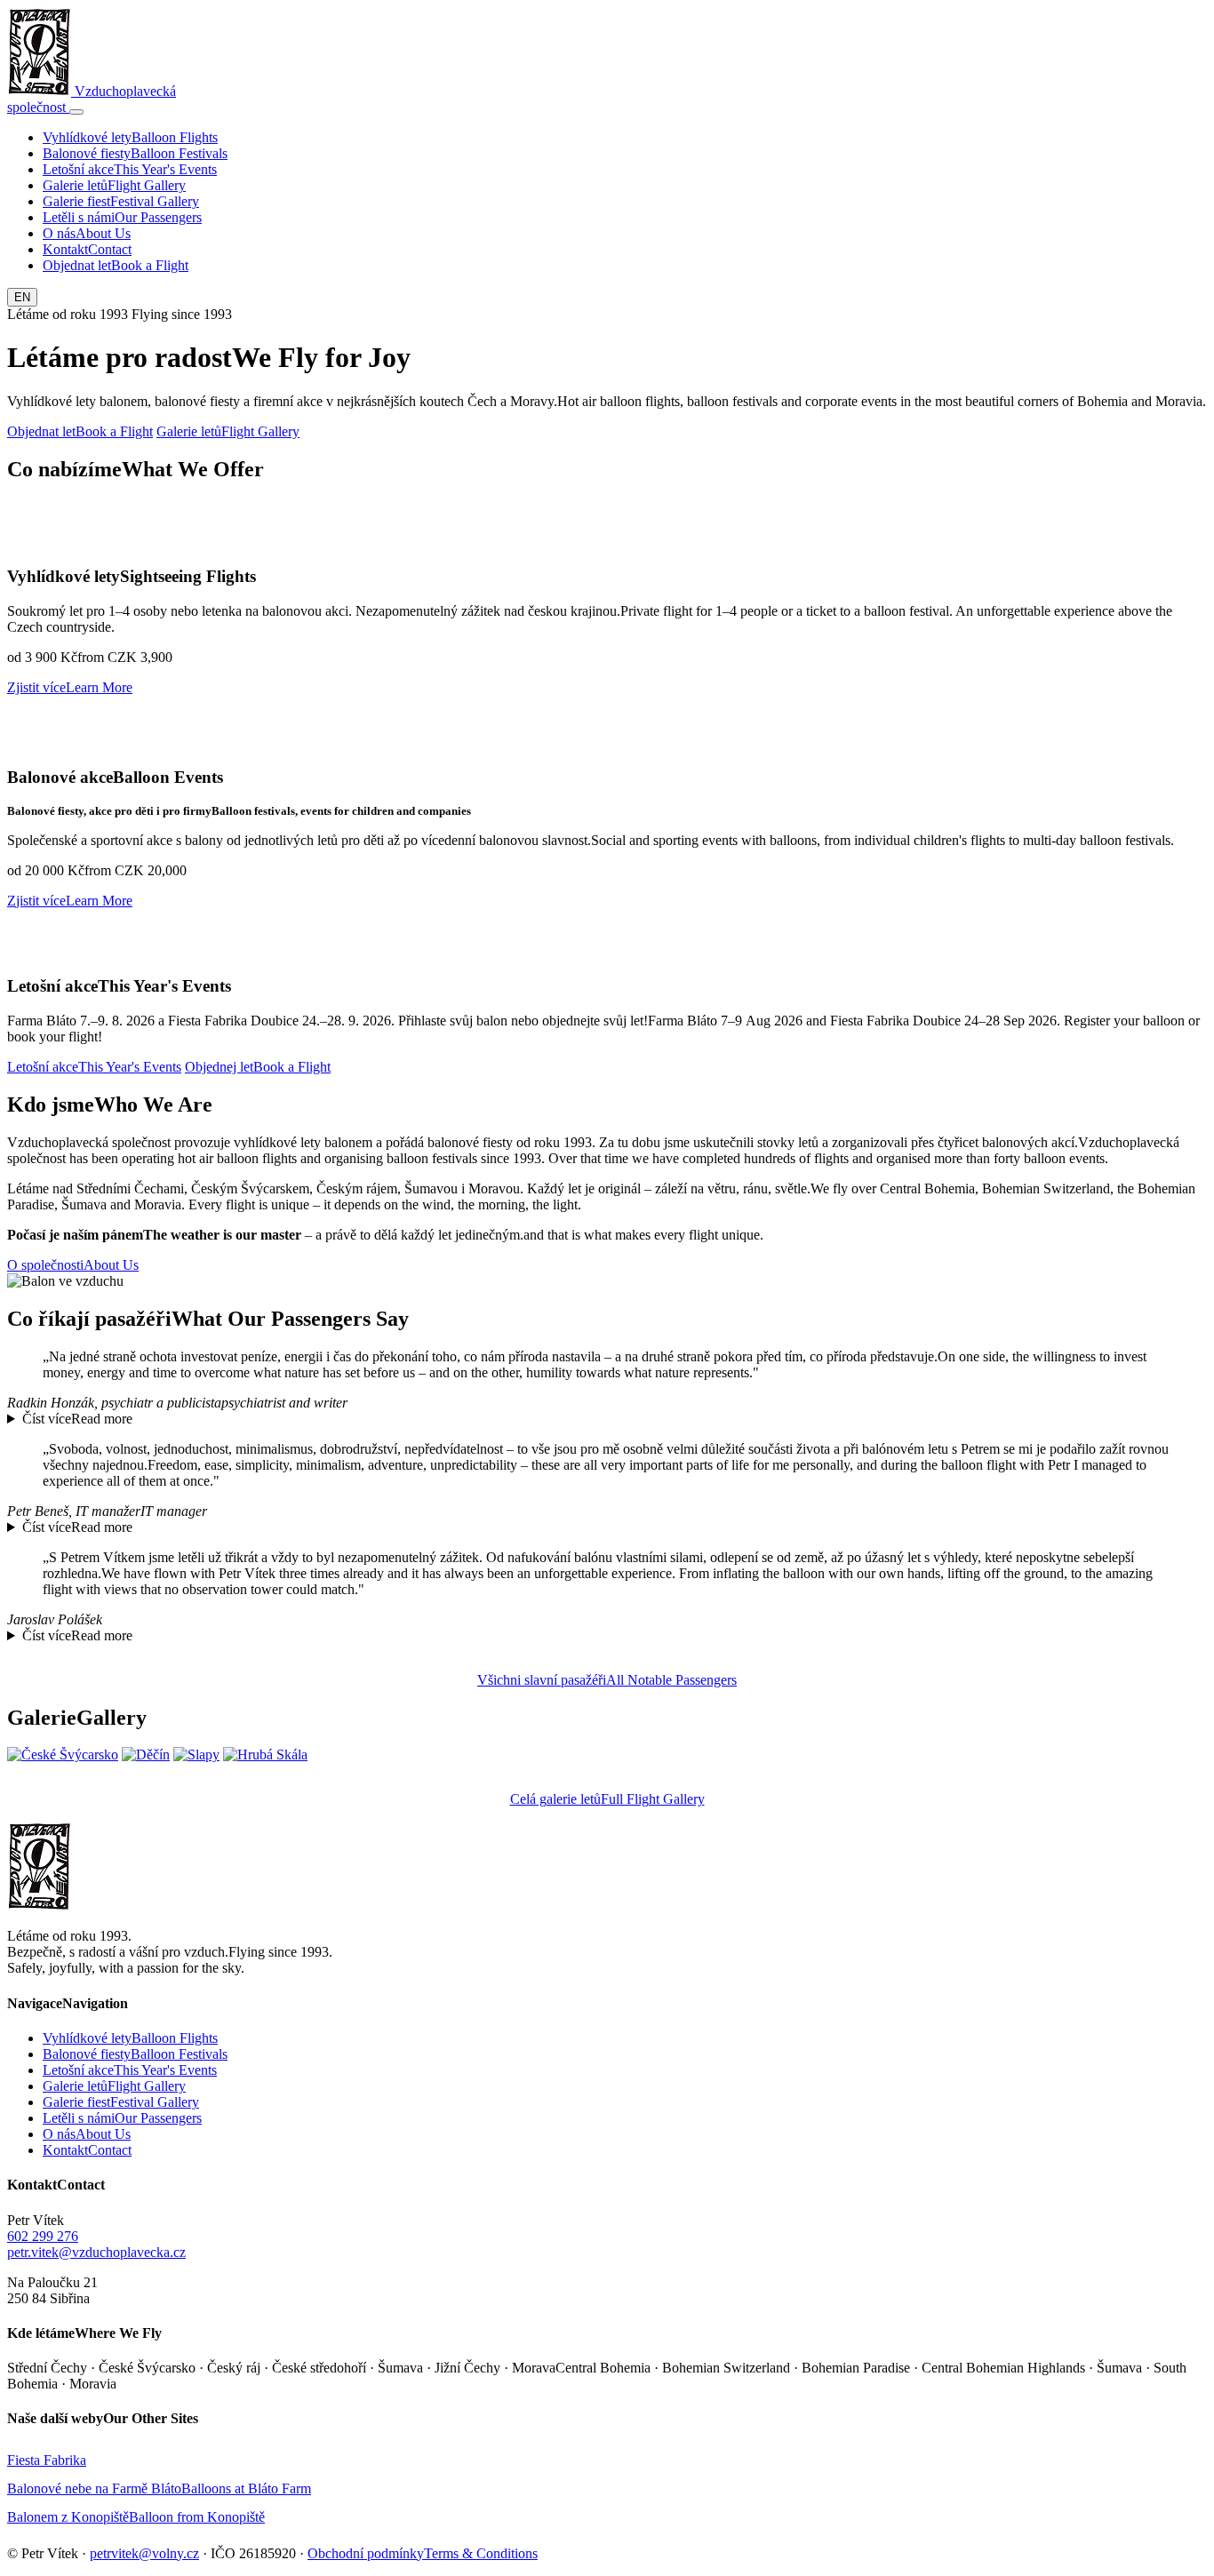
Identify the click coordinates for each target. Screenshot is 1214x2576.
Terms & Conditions (481, 2553)
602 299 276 (43, 2236)
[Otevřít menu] (76, 112)
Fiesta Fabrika (47, 2460)
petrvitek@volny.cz (144, 2553)
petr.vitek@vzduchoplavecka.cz (96, 2252)
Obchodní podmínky (366, 2553)
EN (22, 297)
